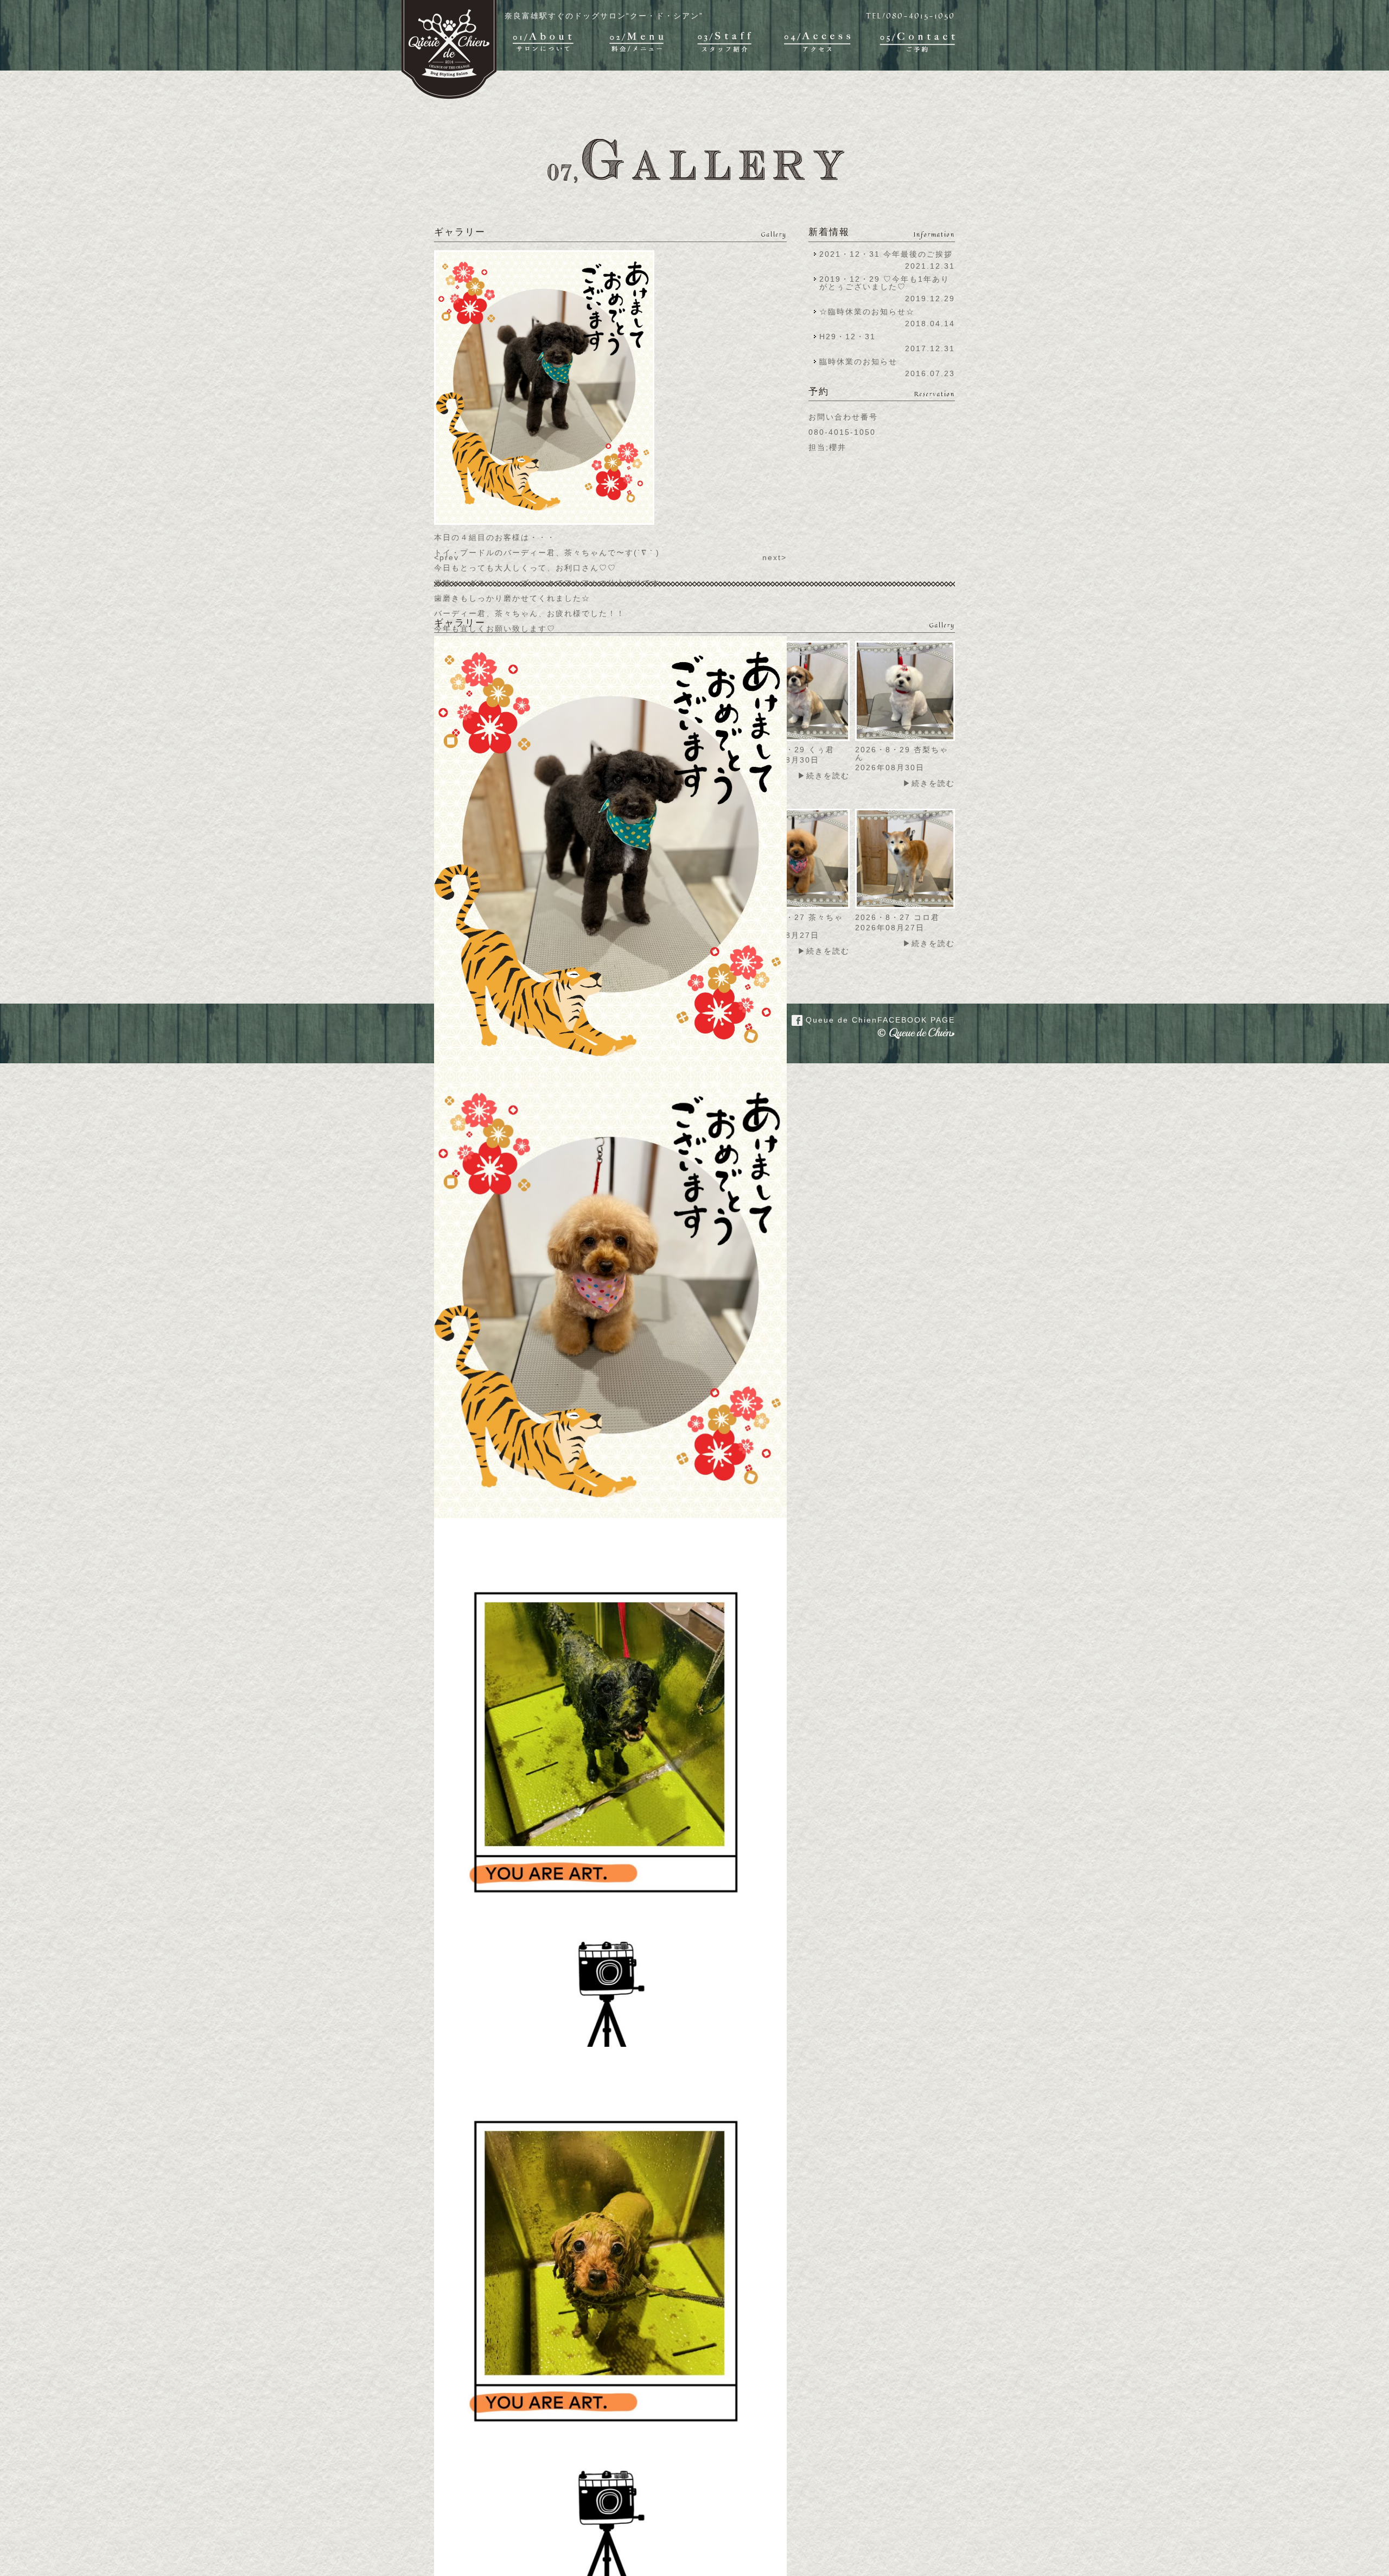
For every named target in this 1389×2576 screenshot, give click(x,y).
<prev (447, 557)
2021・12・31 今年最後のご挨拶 (886, 254)
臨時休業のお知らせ (858, 361)
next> (775, 557)
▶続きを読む (824, 776)
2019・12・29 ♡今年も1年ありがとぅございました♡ (884, 283)
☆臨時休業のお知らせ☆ (867, 312)
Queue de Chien (879, 1020)
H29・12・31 (851, 337)
